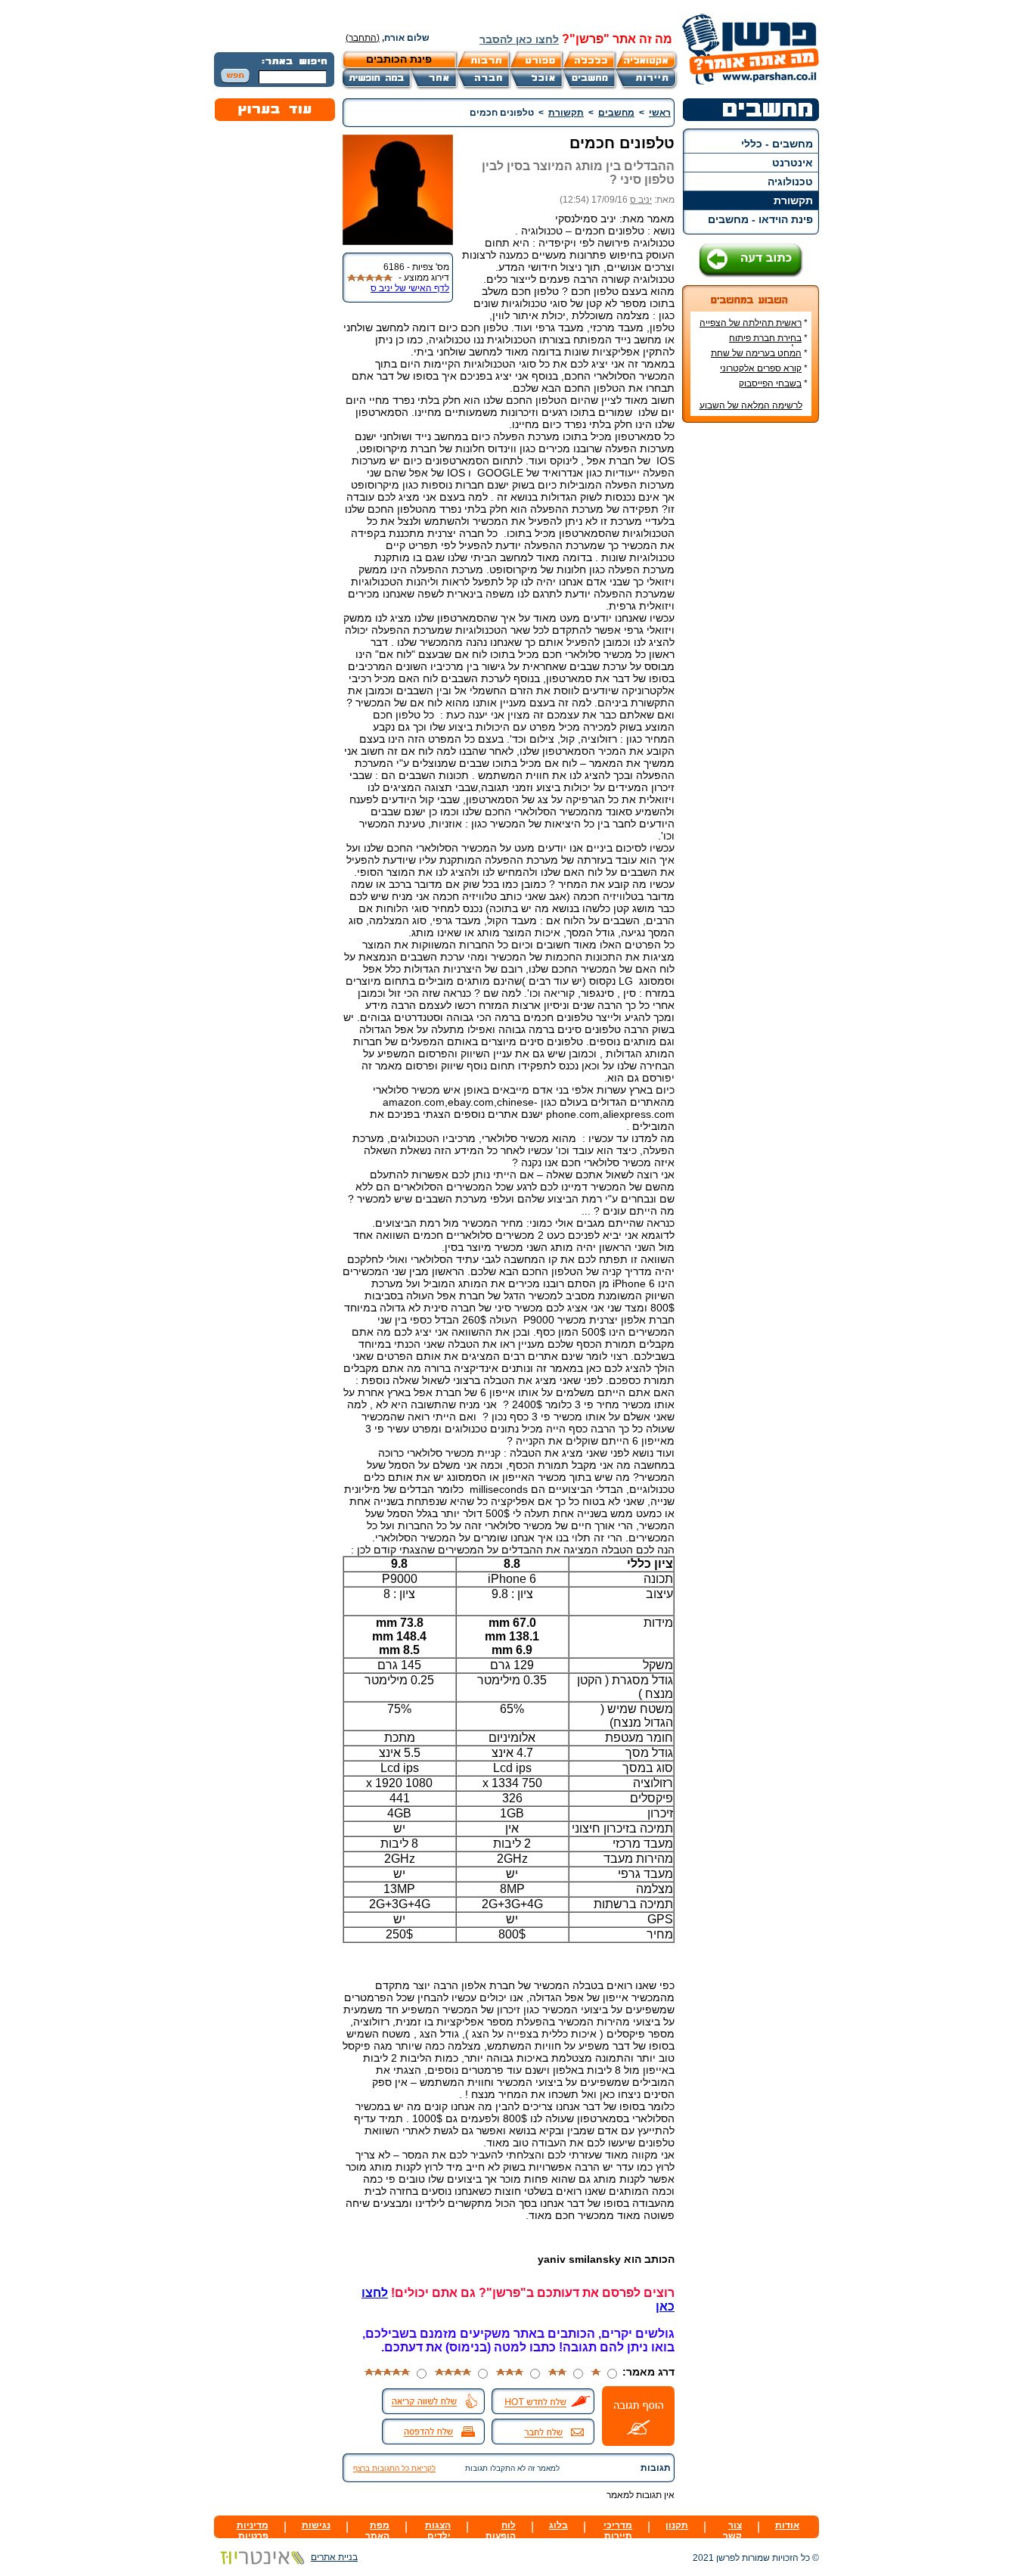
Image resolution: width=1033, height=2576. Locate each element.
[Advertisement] (751, 660)
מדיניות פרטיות (253, 2531)
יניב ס (641, 200)
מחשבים (616, 113)
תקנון (677, 2525)
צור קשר (732, 2531)
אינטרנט (793, 163)
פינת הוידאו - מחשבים (760, 219)
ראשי (660, 113)
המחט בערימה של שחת (756, 353)
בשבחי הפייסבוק (770, 383)
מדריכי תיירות (618, 2531)
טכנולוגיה (790, 182)
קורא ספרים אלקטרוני (761, 368)
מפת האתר (377, 2531)
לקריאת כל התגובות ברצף (394, 2468)
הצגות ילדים (438, 2531)
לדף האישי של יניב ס (410, 288)
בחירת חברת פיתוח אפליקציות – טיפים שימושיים (754, 343)
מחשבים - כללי (777, 144)
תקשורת (793, 200)
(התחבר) (363, 38)
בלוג (558, 2525)
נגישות (316, 2525)
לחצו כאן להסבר (519, 39)
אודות (787, 2525)
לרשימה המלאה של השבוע (751, 405)
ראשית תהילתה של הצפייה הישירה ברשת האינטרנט (754, 328)
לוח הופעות (501, 2531)
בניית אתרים (334, 2557)
